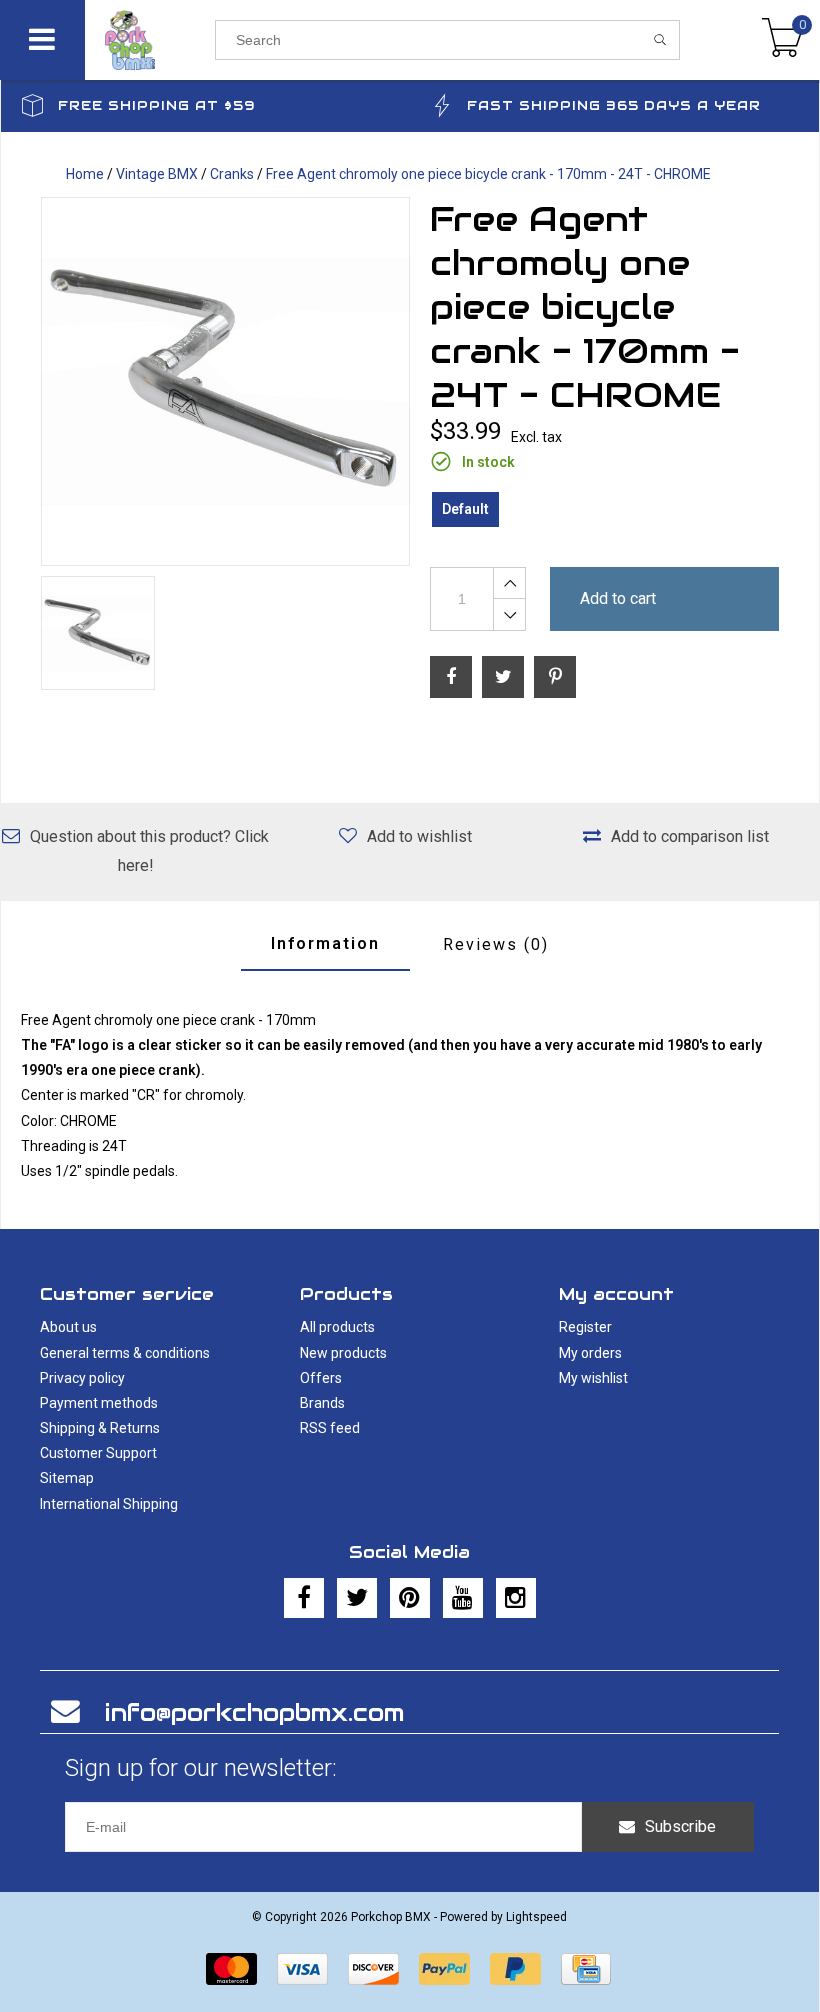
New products (343, 1353)
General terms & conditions (125, 1353)
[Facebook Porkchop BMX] (304, 1598)
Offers (321, 1378)
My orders (590, 1353)
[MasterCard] (231, 1969)
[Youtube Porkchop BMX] (463, 1598)
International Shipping (109, 1504)
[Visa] (302, 1969)
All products (337, 1327)
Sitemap (67, 1478)
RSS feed (330, 1428)
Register (585, 1327)
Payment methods (99, 1403)
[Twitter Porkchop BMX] (357, 1598)
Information (325, 943)
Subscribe (680, 1826)
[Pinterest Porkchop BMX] (410, 1598)
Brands (322, 1403)
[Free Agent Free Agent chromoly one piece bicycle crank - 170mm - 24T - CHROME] (225, 381)
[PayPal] (444, 1969)
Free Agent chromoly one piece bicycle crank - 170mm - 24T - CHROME (488, 174)
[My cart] (782, 40)
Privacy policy (82, 1378)
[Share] (451, 677)
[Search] (660, 40)
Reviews (496, 944)
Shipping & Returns (100, 1428)
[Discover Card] (373, 1969)
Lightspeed (536, 1917)
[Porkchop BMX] (150, 40)
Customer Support (98, 1453)
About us (68, 1327)
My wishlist (593, 1378)
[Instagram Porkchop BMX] (516, 1598)
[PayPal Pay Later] (515, 1969)
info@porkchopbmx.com (254, 1712)
